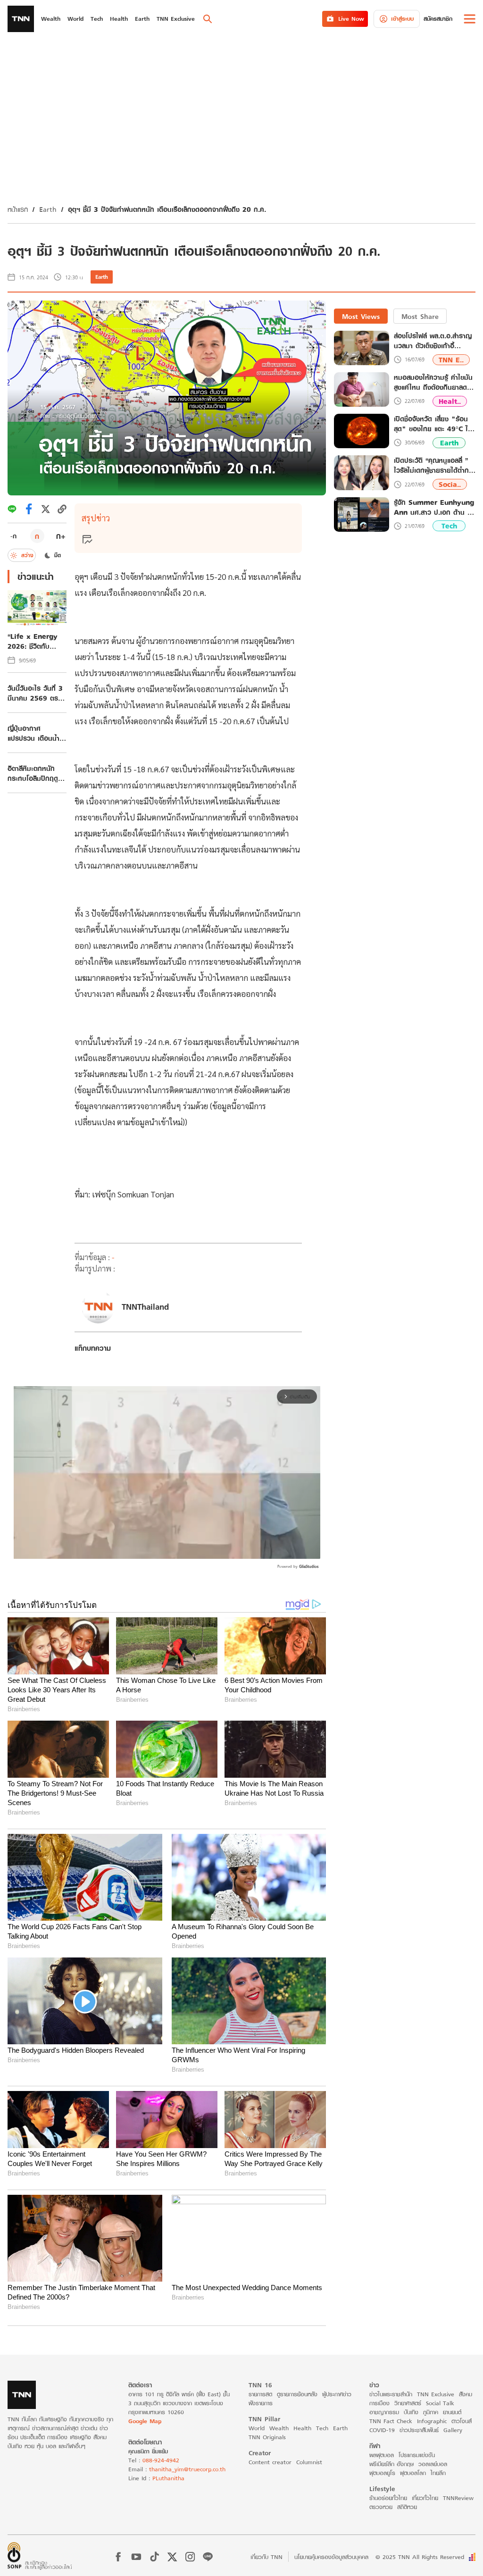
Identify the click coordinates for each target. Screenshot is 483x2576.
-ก (13, 536)
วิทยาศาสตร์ (408, 2403)
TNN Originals (267, 2437)
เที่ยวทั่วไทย (425, 2498)
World (257, 2428)
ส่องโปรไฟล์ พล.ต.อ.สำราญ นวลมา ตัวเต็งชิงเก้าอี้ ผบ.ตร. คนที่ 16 (433, 341)
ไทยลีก (438, 2473)
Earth (48, 209)
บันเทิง (411, 2412)
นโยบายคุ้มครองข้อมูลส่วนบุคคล (331, 2557)
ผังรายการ (261, 2403)
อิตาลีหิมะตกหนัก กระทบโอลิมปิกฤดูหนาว (33, 773)
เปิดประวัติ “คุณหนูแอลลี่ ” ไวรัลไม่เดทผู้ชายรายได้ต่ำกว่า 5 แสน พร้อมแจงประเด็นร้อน (435, 465)
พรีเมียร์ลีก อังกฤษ (391, 2464)
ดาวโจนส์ (462, 2421)
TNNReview (458, 2498)
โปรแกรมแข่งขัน (417, 2455)
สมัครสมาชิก (438, 19)
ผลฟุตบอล (382, 2455)
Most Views (361, 316)
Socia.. (450, 484)
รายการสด (260, 2394)
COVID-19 (382, 2430)
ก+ (61, 536)
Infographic (432, 2421)
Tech (449, 526)
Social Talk (440, 2403)
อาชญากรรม (384, 2412)
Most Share (420, 316)
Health (302, 2428)
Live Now (351, 19)
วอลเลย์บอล (433, 2464)
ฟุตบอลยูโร (382, 2473)
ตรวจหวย (381, 2507)
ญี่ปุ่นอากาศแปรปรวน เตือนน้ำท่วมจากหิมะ (33, 733)
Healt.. (450, 401)
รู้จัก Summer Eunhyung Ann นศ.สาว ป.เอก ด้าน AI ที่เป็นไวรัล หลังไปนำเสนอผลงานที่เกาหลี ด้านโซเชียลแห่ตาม (434, 507)
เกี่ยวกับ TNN (266, 2557)
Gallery (453, 2430)
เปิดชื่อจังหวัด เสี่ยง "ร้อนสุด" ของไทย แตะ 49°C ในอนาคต (433, 424)
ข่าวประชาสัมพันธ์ (419, 2430)
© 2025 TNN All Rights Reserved (420, 2557)
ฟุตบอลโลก (413, 2473)
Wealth (279, 2428)
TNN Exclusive (436, 2394)
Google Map (145, 2421)
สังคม (466, 2394)
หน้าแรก (18, 209)
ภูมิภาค (431, 2412)
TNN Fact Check (391, 2421)
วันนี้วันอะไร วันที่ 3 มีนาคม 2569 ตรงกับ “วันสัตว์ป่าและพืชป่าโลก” (37, 693)
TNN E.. (451, 360)
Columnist (309, 2462)
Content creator (270, 2462)
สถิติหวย (407, 2507)
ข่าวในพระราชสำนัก (391, 2394)
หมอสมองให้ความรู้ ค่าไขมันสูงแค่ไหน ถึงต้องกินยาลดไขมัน (433, 382)
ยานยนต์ (452, 2412)
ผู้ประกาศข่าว (337, 2394)
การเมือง (379, 2403)
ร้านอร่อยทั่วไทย (388, 2498)
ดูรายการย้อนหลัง (297, 2394)
